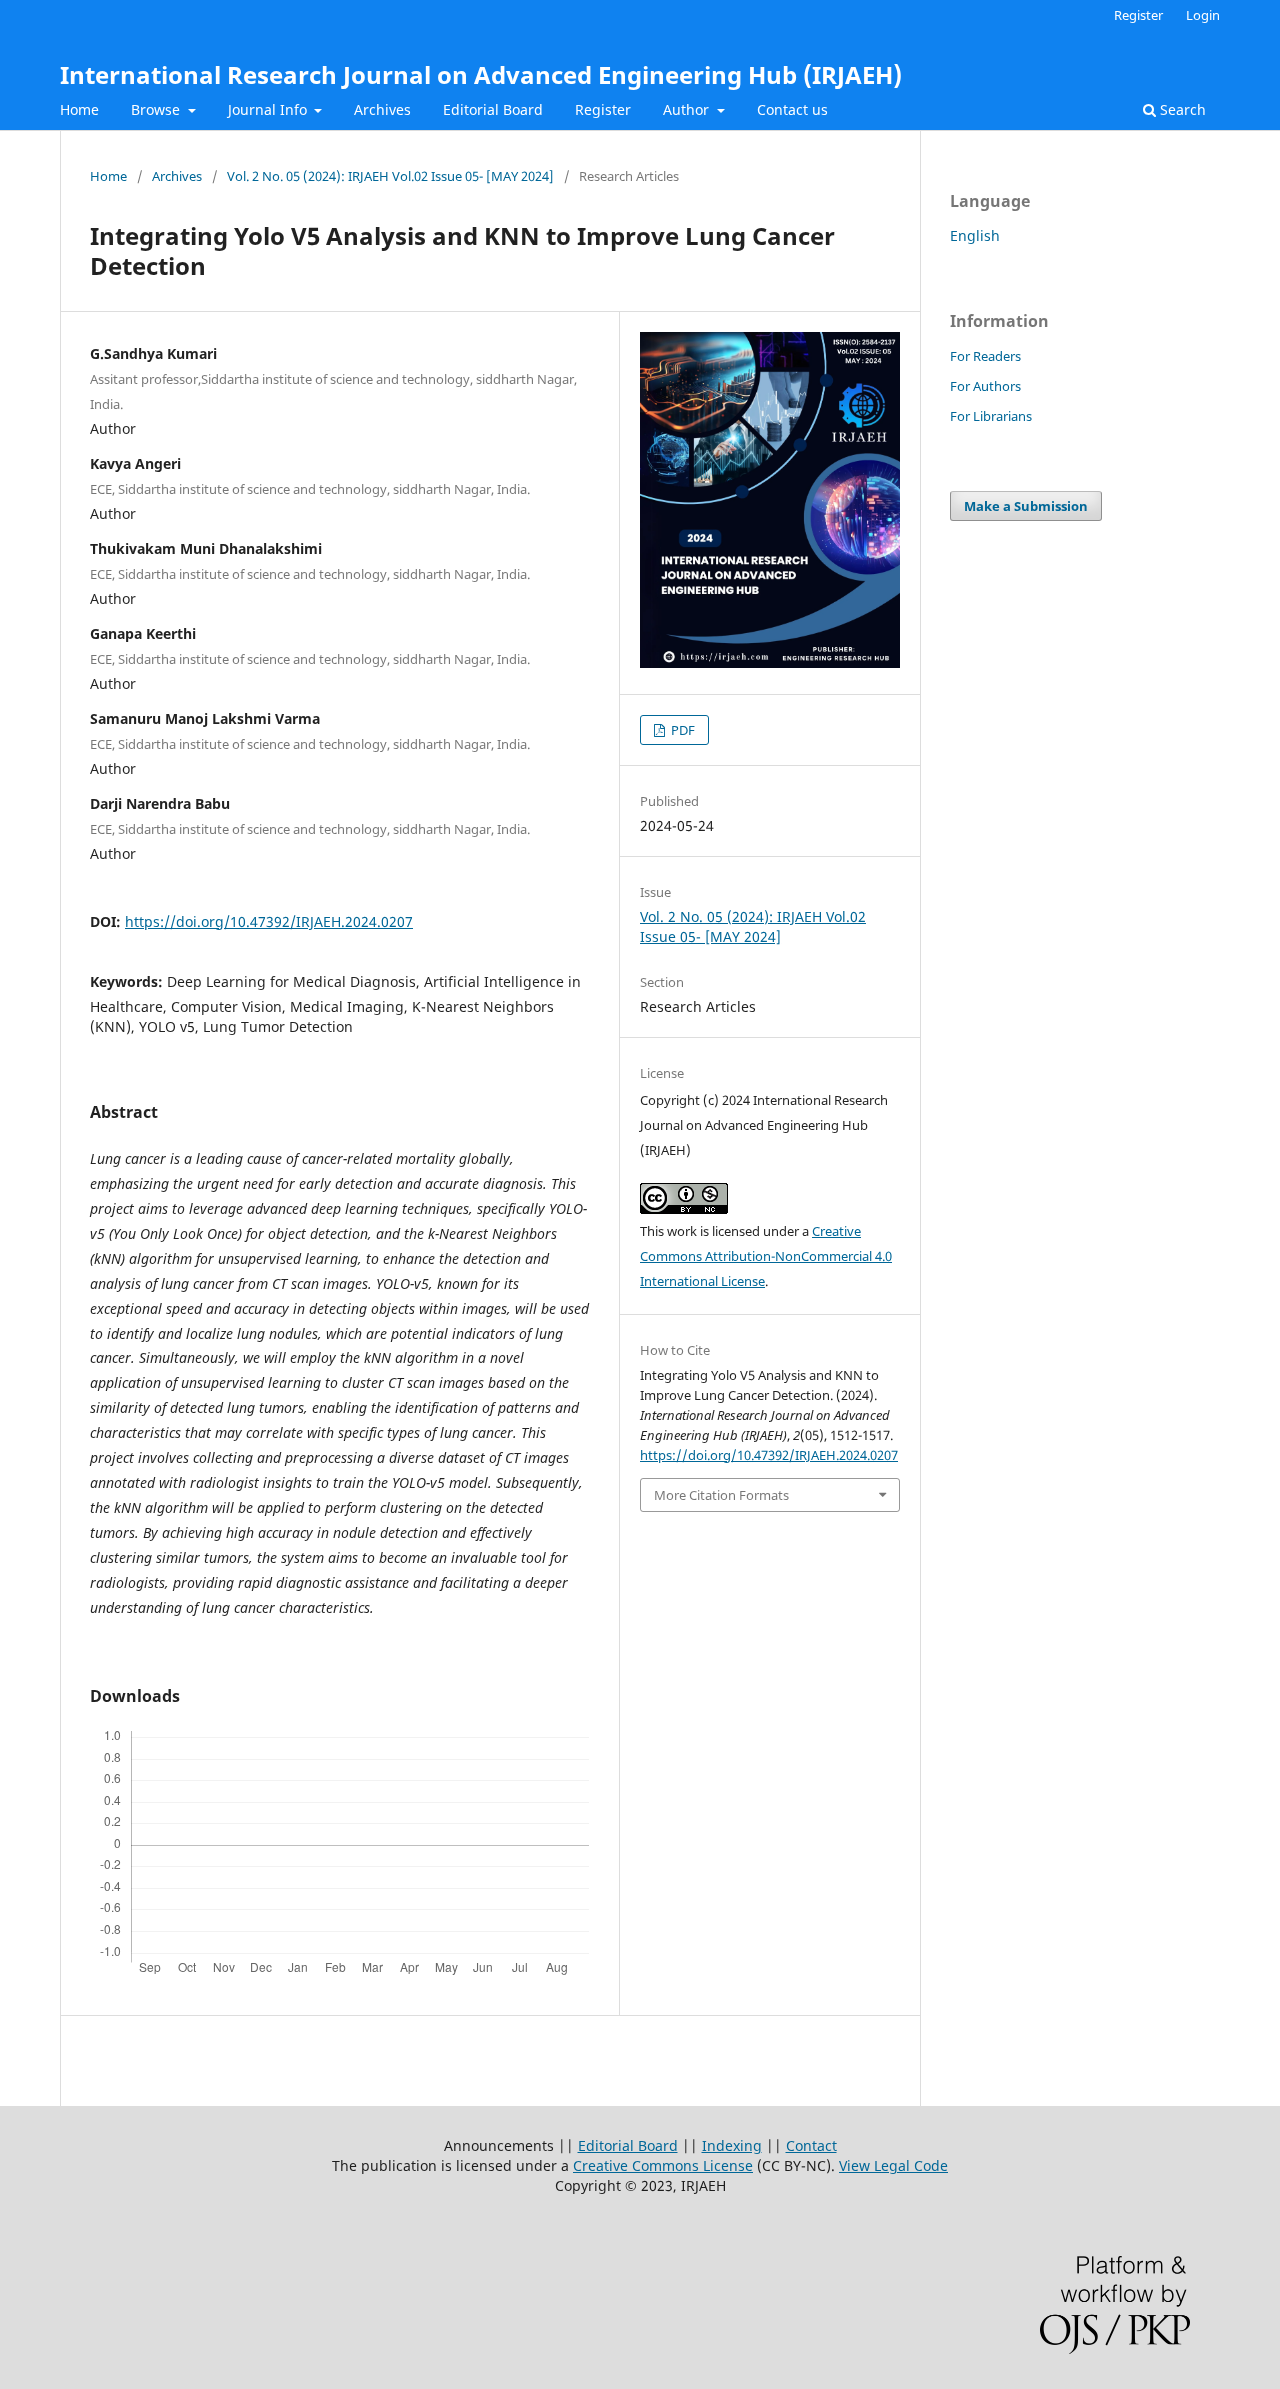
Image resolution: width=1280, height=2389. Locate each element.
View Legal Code (893, 2165)
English (975, 235)
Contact (811, 2145)
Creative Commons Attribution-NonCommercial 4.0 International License (766, 1256)
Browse (157, 109)
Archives (382, 109)
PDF (681, 730)
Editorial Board (493, 109)
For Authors (985, 386)
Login (1203, 15)
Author (688, 109)
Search (1181, 109)
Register (603, 109)
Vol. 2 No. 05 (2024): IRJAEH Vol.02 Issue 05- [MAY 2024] (390, 176)
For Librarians (991, 416)
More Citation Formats (721, 1495)
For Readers (985, 356)
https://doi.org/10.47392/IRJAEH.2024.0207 (269, 921)
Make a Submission (1026, 506)
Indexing (732, 2145)
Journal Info (269, 109)
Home (79, 109)
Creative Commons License (663, 2165)
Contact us (792, 109)
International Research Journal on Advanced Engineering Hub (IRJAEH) (481, 74)
